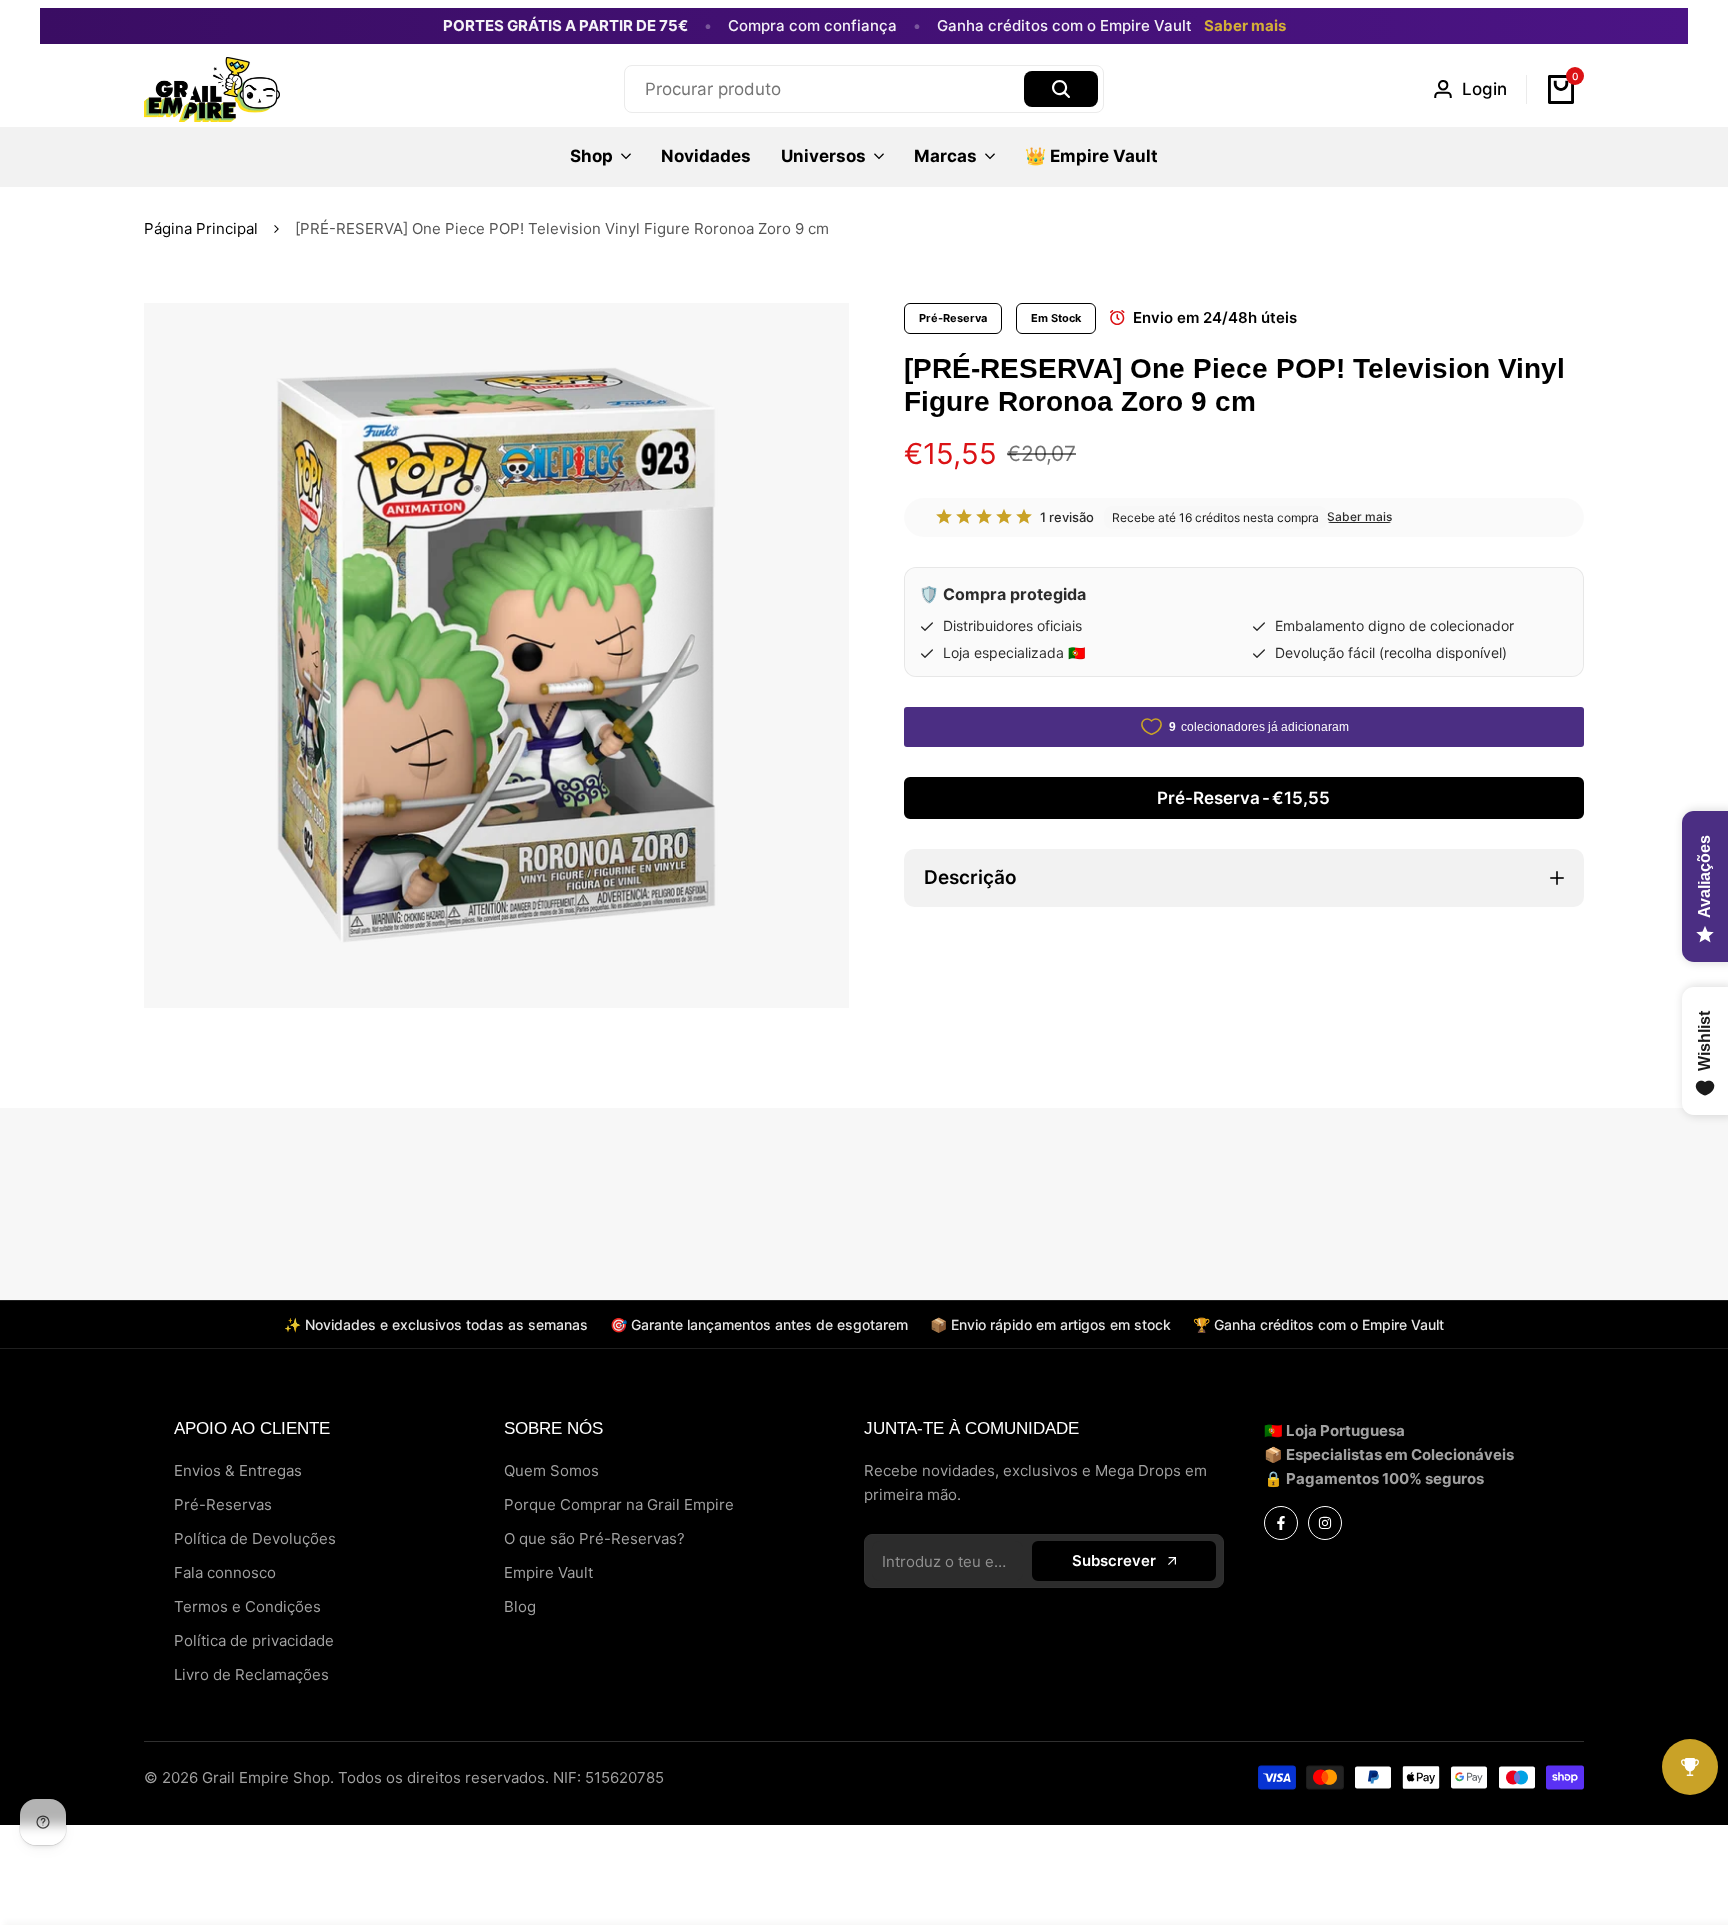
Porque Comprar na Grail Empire (619, 1504)
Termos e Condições (247, 1606)
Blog (520, 1606)
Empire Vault (548, 1572)
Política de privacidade (254, 1640)
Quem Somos (551, 1470)
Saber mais (1245, 26)
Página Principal (201, 228)
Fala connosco (225, 1572)
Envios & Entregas (238, 1470)
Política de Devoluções (255, 1538)
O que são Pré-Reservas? (594, 1538)
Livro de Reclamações (251, 1674)
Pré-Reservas (223, 1504)
